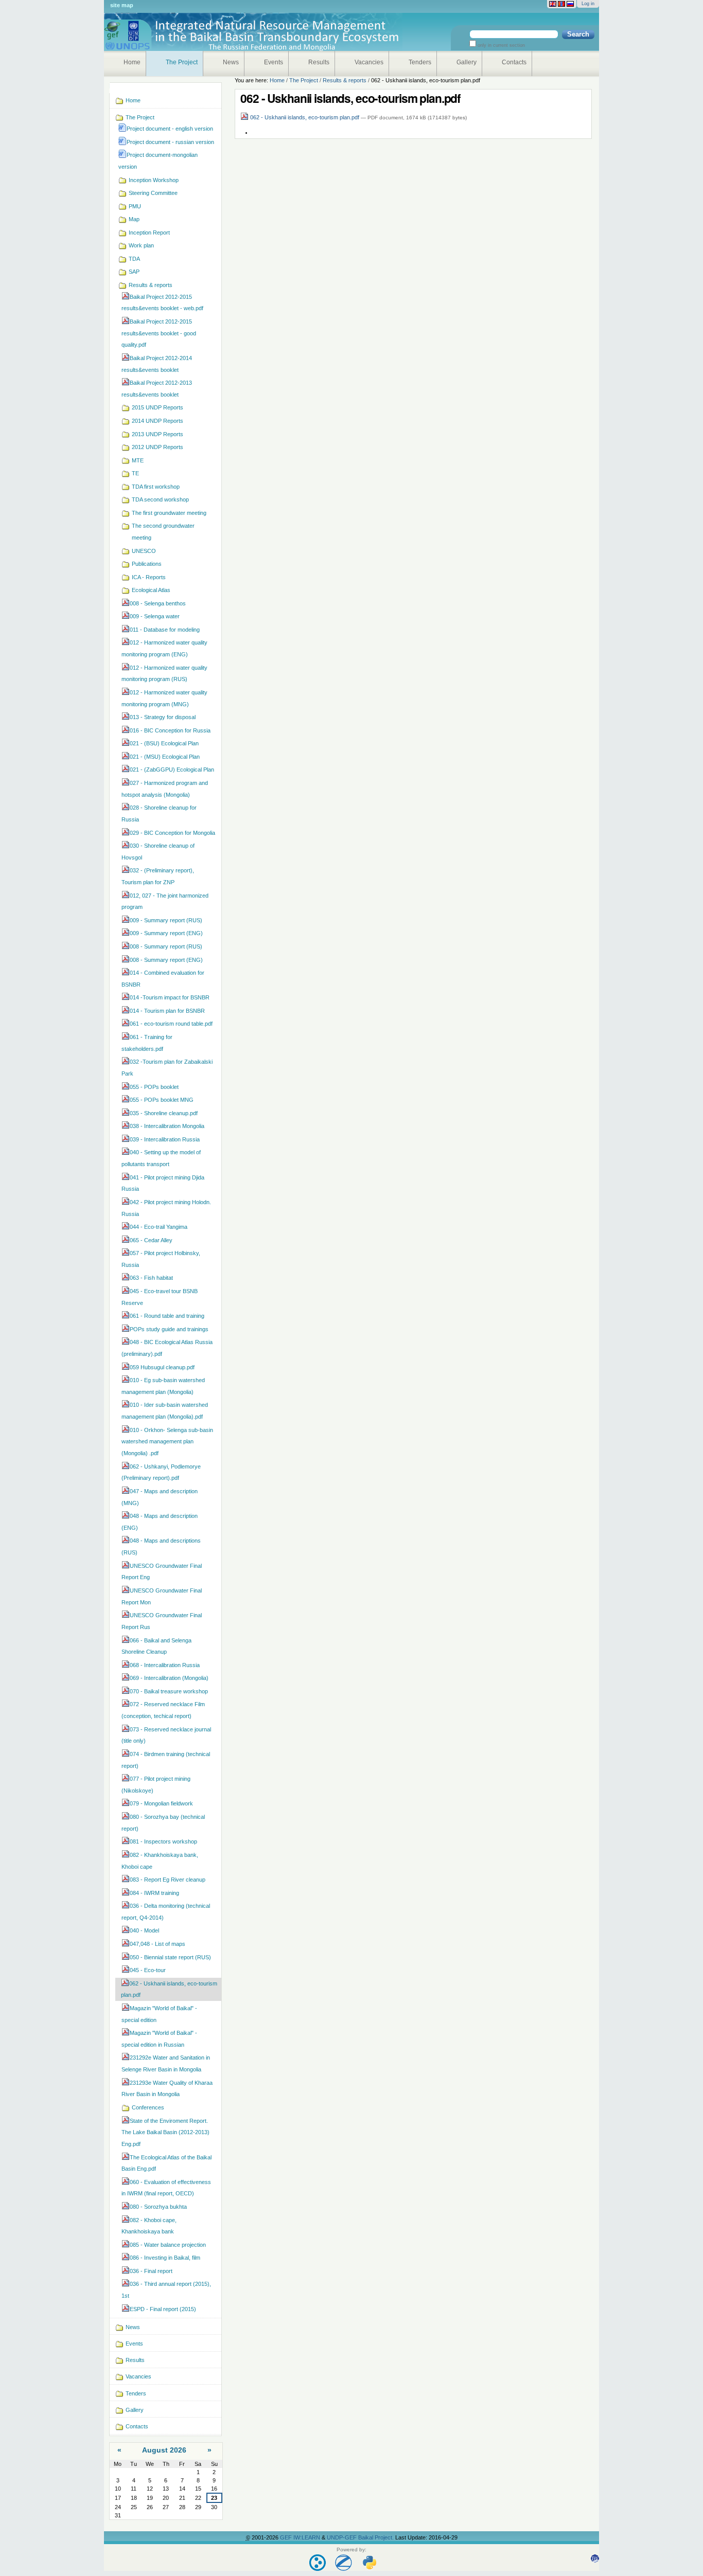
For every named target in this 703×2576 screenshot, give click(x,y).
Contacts (514, 62)
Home (132, 62)
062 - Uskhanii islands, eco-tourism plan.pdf (305, 117)
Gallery (467, 62)
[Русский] (570, 4)
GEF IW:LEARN (301, 2537)
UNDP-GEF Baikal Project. (361, 2537)
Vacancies (369, 62)
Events (274, 62)
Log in (588, 4)
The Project (182, 62)
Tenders (420, 62)
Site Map (122, 5)
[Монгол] (561, 4)
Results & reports (345, 80)
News (231, 62)
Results (319, 62)
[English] (553, 4)
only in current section (500, 45)
